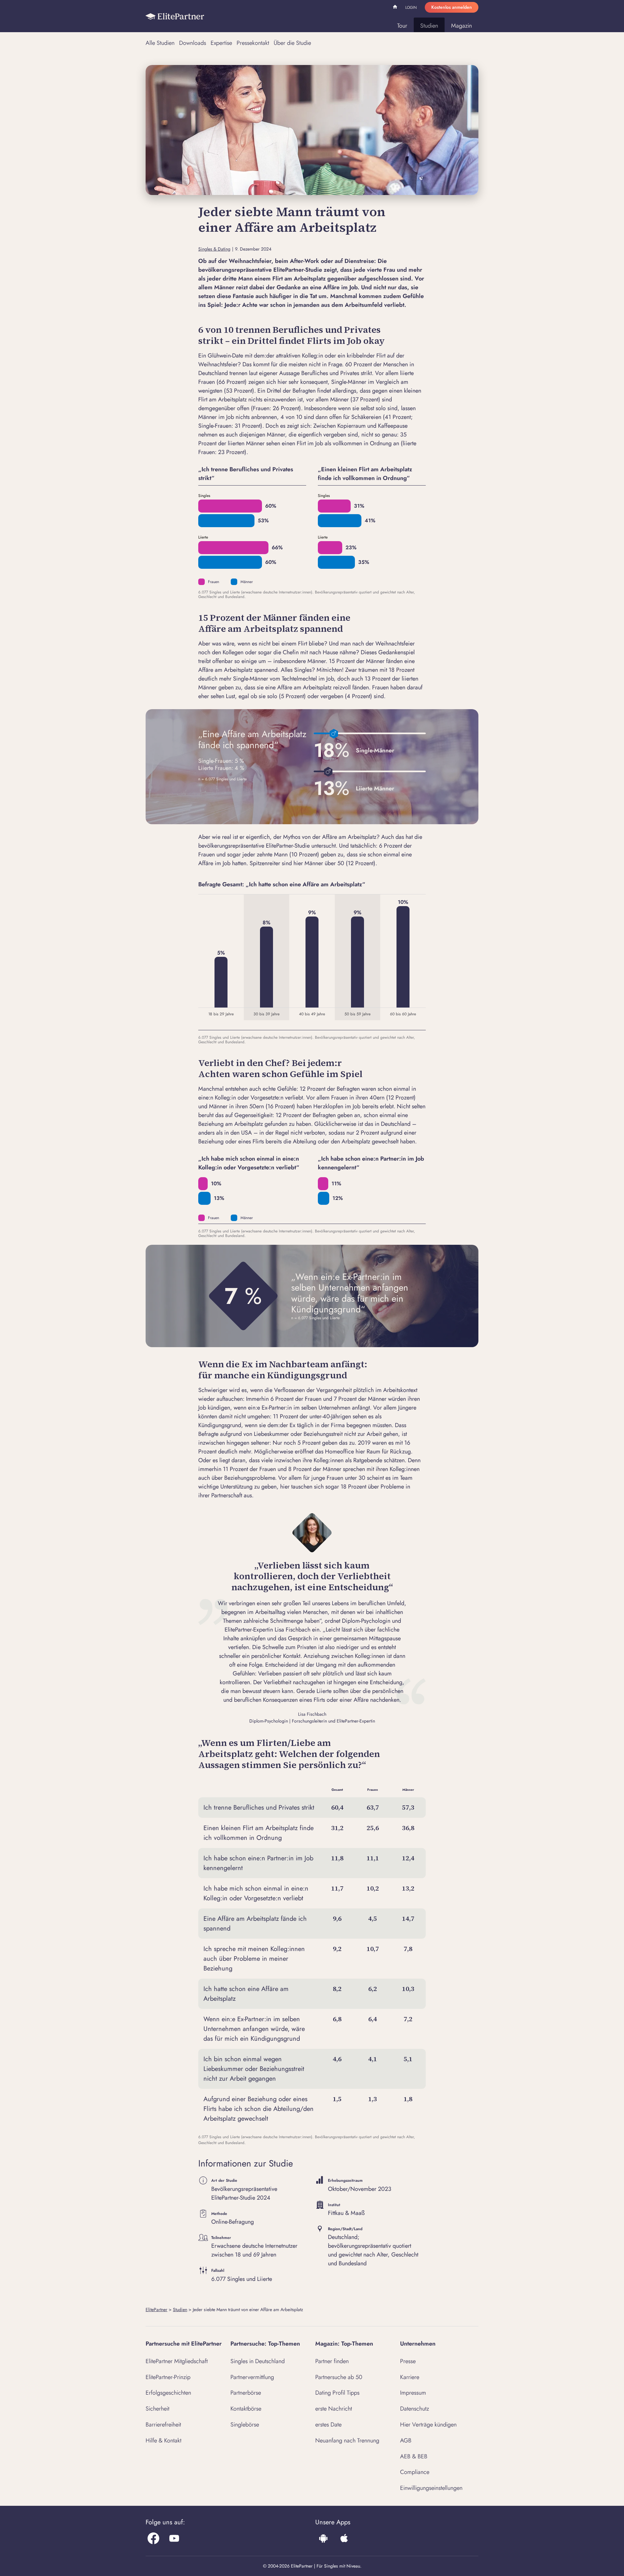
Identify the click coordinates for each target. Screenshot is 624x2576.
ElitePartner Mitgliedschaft (177, 2361)
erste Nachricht (334, 2409)
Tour (402, 26)
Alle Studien (160, 43)
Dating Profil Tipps (337, 2393)
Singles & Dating (214, 249)
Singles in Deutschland (258, 2361)
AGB (406, 2440)
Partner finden (332, 2361)
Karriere (410, 2377)
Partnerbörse (246, 2393)
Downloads (193, 43)
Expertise (221, 43)
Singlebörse (245, 2425)
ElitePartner (156, 2309)
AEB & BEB (414, 2456)
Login (411, 7)
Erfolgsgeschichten (168, 2393)
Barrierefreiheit (163, 2425)
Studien (429, 26)
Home (396, 8)
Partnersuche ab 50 (339, 2377)
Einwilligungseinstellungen (431, 2488)
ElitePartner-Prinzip (168, 2377)
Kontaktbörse (246, 2409)
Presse (408, 2361)
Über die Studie (292, 43)
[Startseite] (175, 16)
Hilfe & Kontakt (163, 2440)
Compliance (415, 2472)
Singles (204, 496)
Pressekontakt (253, 43)
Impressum (413, 2393)
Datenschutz (415, 2409)
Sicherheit (157, 2409)
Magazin (461, 26)
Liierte (203, 537)
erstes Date (328, 2425)
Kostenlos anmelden (452, 7)
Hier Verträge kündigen (428, 2425)
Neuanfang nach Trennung (347, 2440)
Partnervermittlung (252, 2377)
